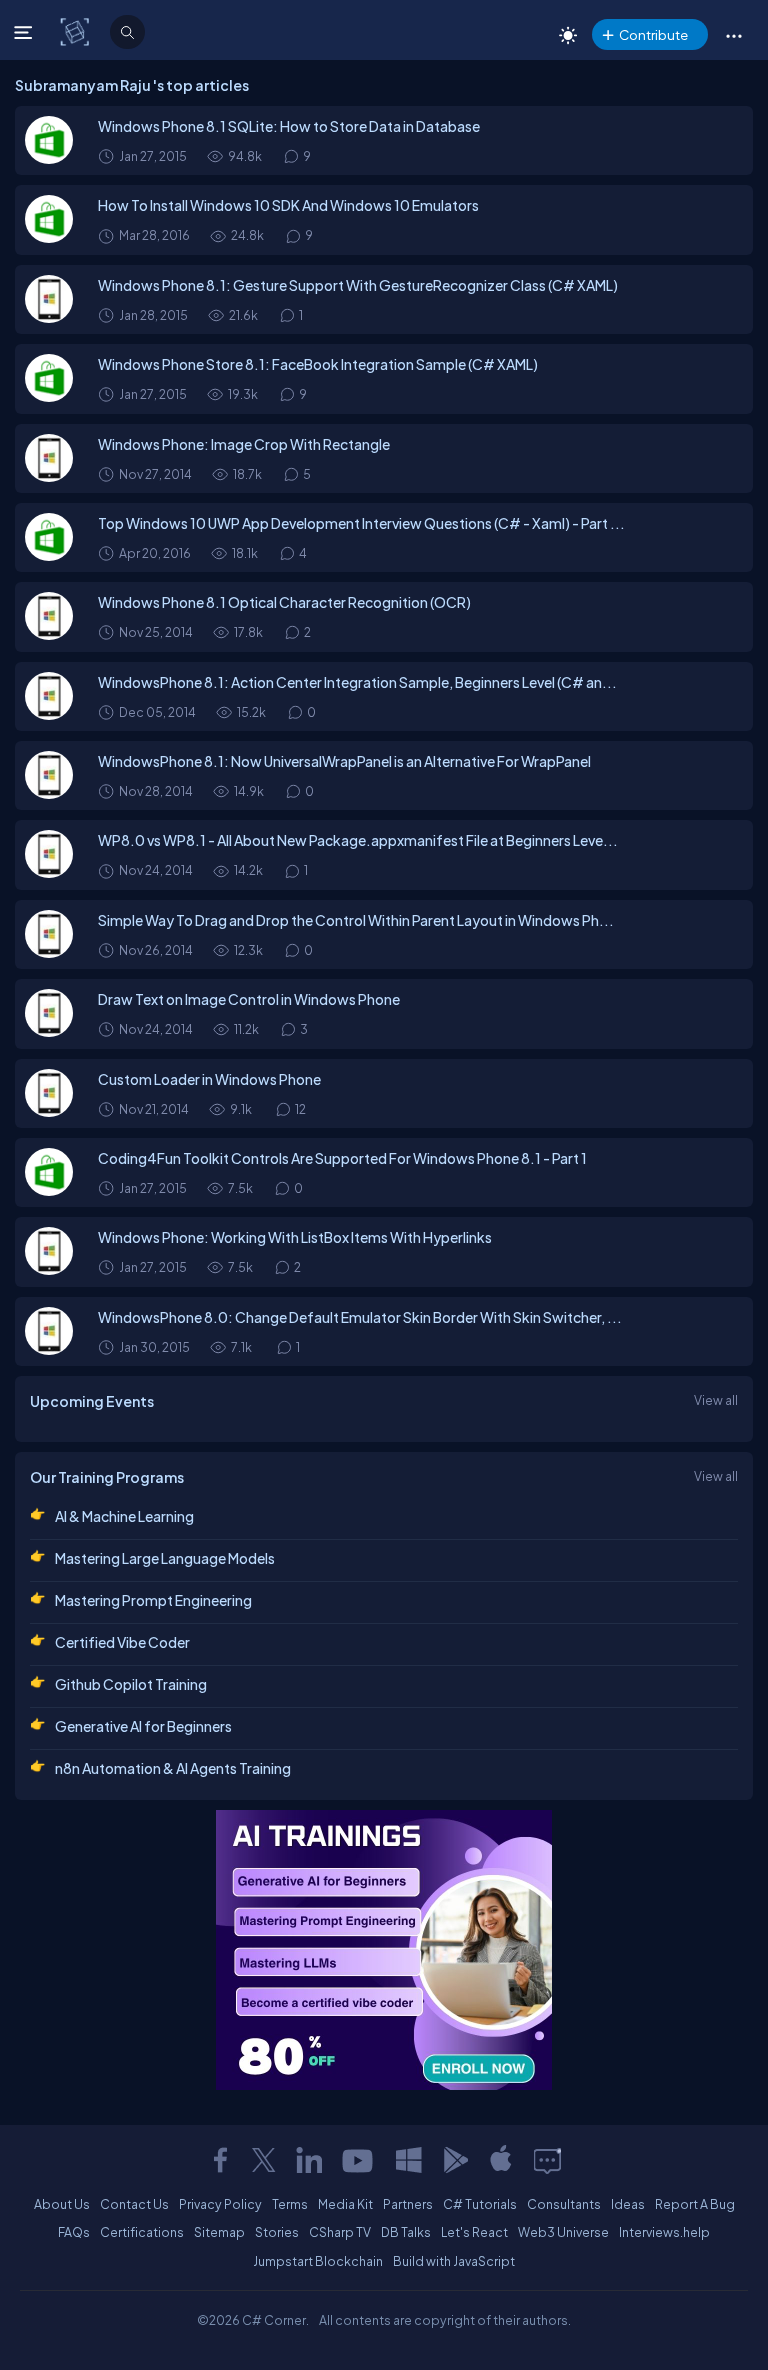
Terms (290, 2204)
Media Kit (345, 2204)
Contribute (653, 34)
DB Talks (406, 2232)
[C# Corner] (76, 31)
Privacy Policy (220, 2204)
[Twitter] (264, 2160)
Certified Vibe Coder (122, 1642)
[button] (733, 35)
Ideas (628, 2204)
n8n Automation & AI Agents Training (173, 1768)
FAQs (74, 2232)
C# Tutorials (480, 2204)
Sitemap (219, 2232)
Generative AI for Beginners (143, 1726)
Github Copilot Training (131, 1684)
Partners (408, 2204)
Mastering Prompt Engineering (153, 1600)
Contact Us (134, 2204)
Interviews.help (664, 2232)
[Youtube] (359, 2160)
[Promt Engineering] (384, 1950)
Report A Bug (695, 2204)
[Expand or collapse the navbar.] (25, 32)
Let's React (474, 2232)
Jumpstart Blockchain (318, 2261)
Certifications (142, 2232)
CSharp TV (340, 2232)
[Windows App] (409, 2160)
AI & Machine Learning (124, 1516)
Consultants (564, 2204)
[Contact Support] (547, 2160)
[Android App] (455, 2160)
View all (716, 1400)
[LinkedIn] (309, 2160)
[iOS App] (501, 2160)
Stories (277, 2232)
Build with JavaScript (454, 2261)
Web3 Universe (563, 2232)
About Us (62, 2204)
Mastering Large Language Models (165, 1558)
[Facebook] (220, 2160)
